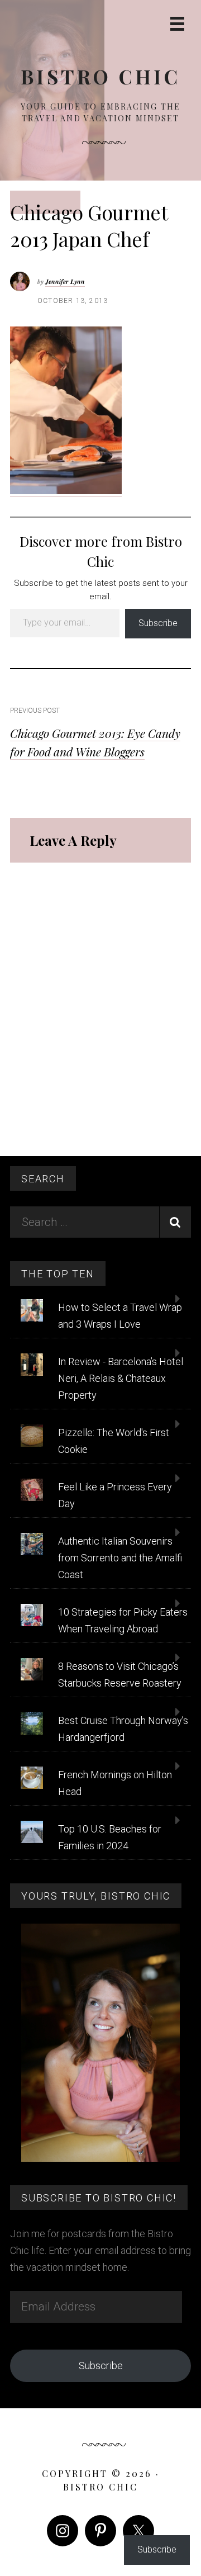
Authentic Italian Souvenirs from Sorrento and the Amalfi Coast (120, 1558)
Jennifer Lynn (65, 281)
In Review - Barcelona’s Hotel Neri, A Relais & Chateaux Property (121, 1378)
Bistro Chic (100, 76)
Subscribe (158, 623)
